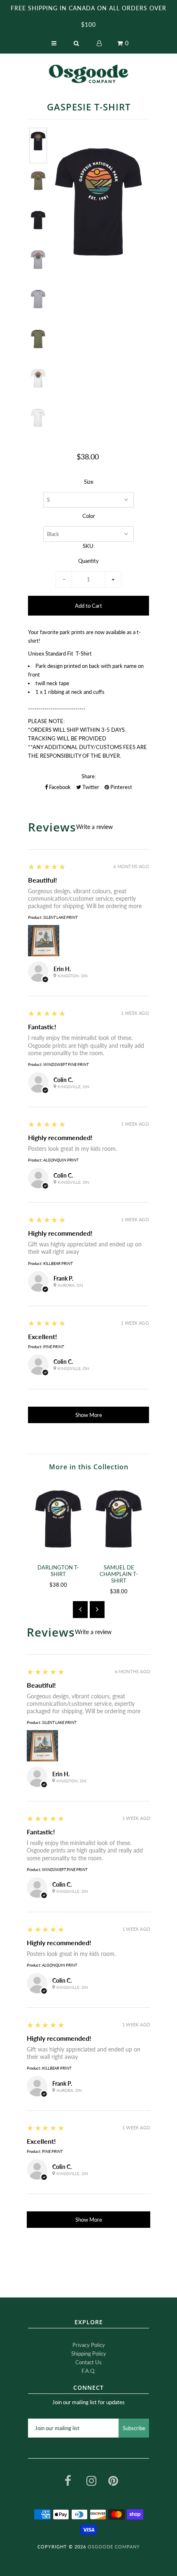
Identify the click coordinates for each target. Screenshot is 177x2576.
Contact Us (88, 2362)
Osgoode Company (114, 2547)
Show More (89, 1415)
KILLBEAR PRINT (58, 1263)
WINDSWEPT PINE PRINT (66, 1064)
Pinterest (121, 787)
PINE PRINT (54, 1347)
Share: (89, 776)
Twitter (90, 787)
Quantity (88, 561)
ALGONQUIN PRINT (61, 1160)
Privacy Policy (89, 2345)
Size (89, 482)
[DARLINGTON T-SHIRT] (58, 1519)
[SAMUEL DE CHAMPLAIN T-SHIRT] (119, 1519)
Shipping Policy (89, 2354)
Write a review (94, 827)
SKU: (89, 546)
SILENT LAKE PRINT (60, 917)
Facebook (59, 787)
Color (89, 516)
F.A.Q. (88, 2371)
